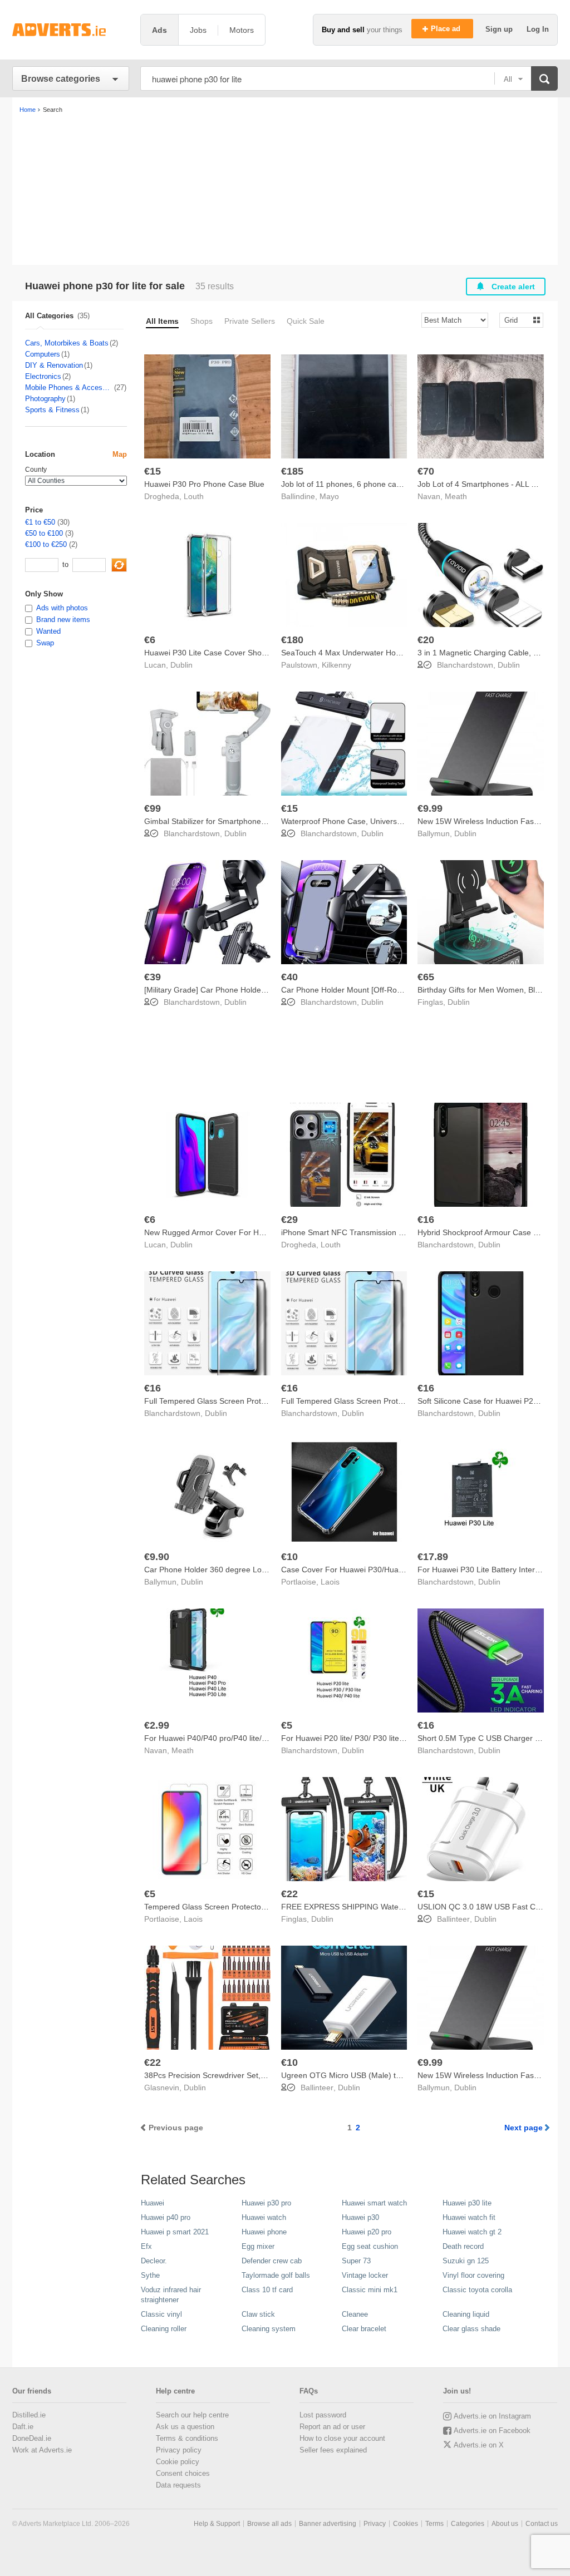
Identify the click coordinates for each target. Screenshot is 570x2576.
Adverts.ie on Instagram (492, 2416)
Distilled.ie (29, 2415)
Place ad (447, 29)
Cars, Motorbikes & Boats (67, 343)
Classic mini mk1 (370, 2290)
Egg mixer (258, 2246)
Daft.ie (23, 2427)
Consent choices (183, 2473)
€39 (153, 977)
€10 (289, 1557)
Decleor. (154, 2261)
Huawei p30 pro (266, 2203)
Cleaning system (269, 2329)
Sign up (500, 29)
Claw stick (258, 2314)
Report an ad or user (332, 2427)
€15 (153, 471)
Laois (330, 1582)
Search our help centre (192, 2415)
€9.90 (157, 1557)
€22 (289, 1894)
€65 (426, 977)
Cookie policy (178, 2462)
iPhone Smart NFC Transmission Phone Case (362, 1232)
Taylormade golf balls (276, 2275)
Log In (538, 29)
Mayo (329, 496)
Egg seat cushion (370, 2246)
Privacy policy (179, 2450)
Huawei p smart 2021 (175, 2232)
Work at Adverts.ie (42, 2450)
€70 (426, 471)
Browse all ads (269, 2524)
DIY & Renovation (54, 365)
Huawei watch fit (469, 2217)
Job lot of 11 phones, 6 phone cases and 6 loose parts (377, 484)
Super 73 (356, 2261)
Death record (463, 2246)
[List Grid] (517, 320)
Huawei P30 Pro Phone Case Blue (204, 484)
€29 (289, 1220)
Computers (43, 354)
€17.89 (433, 1557)
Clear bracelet (364, 2329)
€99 (153, 808)
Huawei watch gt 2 (472, 2232)
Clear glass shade (471, 2329)
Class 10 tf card (267, 2290)
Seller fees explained (333, 2450)
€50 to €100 (44, 533)
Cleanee (355, 2314)
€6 (150, 640)
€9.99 (430, 808)
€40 (289, 977)
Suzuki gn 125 (466, 2261)
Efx (146, 2246)
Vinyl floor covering (473, 2275)
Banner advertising (328, 2524)
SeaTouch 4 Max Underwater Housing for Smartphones (379, 653)
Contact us (542, 2524)
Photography (45, 399)
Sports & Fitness (52, 410)
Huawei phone (264, 2232)
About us (505, 2524)
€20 (426, 640)
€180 (292, 640)
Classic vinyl (161, 2314)
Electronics (43, 376)
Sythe (150, 2275)
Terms (434, 2524)
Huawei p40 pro (166, 2217)
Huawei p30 (360, 2217)
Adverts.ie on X (479, 2445)
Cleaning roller (164, 2329)
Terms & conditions (187, 2438)
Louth (194, 496)
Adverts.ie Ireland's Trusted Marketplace (71, 30)
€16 (426, 1220)
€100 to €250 (46, 544)
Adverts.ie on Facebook (492, 2431)
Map (120, 454)
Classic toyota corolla (477, 2290)
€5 (287, 1725)
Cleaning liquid (466, 2314)
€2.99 (157, 1725)
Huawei (153, 2203)
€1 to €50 (40, 522)
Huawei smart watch (374, 2203)
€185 (292, 471)
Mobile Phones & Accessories (69, 388)
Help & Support (217, 2524)
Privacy (375, 2524)
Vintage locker (365, 2275)
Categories (468, 2524)
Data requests (178, 2485)
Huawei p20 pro (367, 2232)
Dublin (181, 665)
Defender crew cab (272, 2261)
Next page (524, 2128)
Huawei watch (264, 2217)
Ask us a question (185, 2427)
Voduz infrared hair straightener (171, 2295)
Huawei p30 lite (467, 2203)
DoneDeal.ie (32, 2438)
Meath (456, 496)
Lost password (323, 2415)
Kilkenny (336, 665)
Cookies (406, 2524)
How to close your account (342, 2438)
